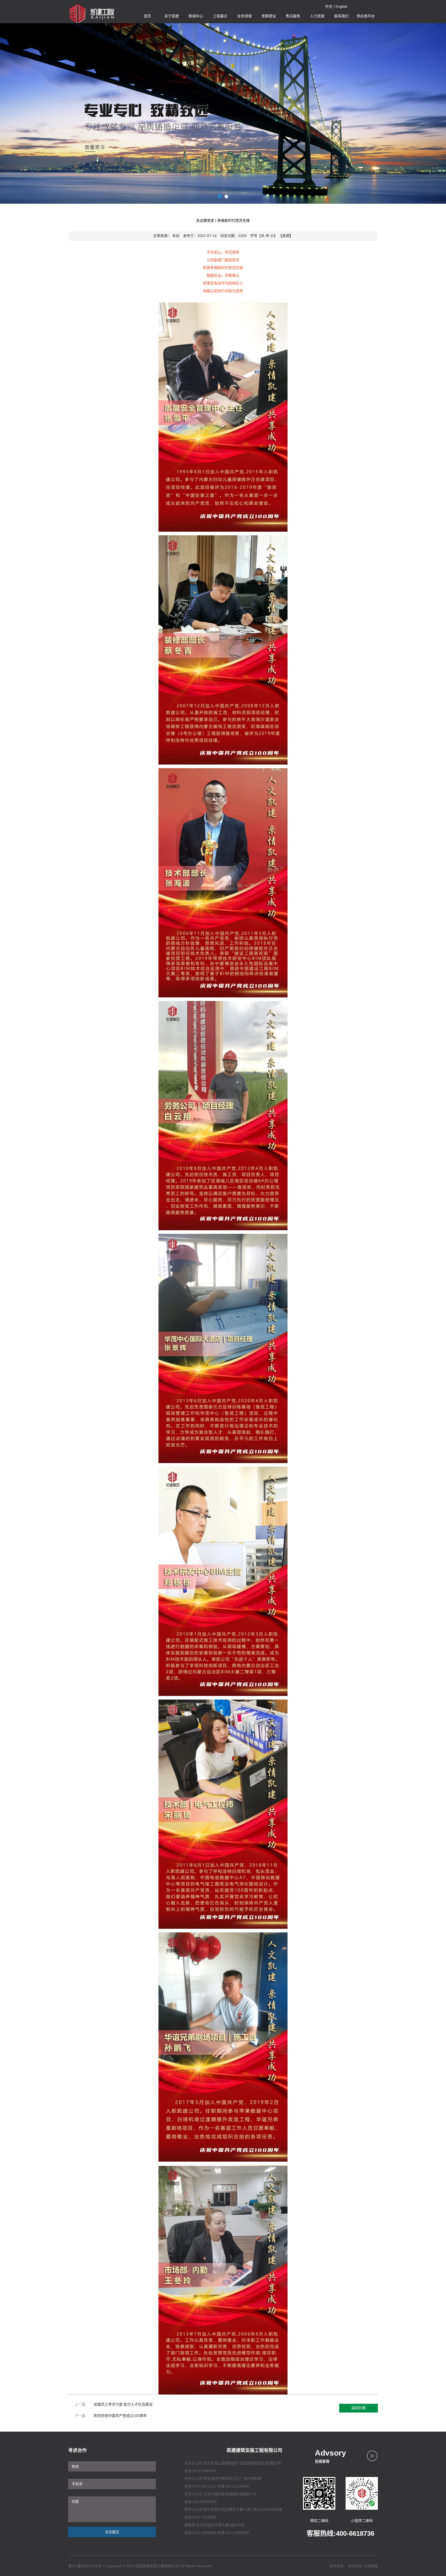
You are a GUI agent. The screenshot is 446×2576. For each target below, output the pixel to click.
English (341, 6)
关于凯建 (172, 16)
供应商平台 (366, 16)
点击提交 (112, 2532)
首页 (147, 16)
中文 (329, 6)
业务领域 (244, 16)
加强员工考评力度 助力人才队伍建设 (123, 2404)
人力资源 (317, 16)
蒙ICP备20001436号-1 (86, 2566)
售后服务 (293, 16)
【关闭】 (286, 236)
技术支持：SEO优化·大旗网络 (354, 2566)
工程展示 (220, 16)
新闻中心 (196, 16)
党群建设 (269, 16)
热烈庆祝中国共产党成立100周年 (120, 2416)
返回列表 (359, 2408)
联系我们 (341, 16)
